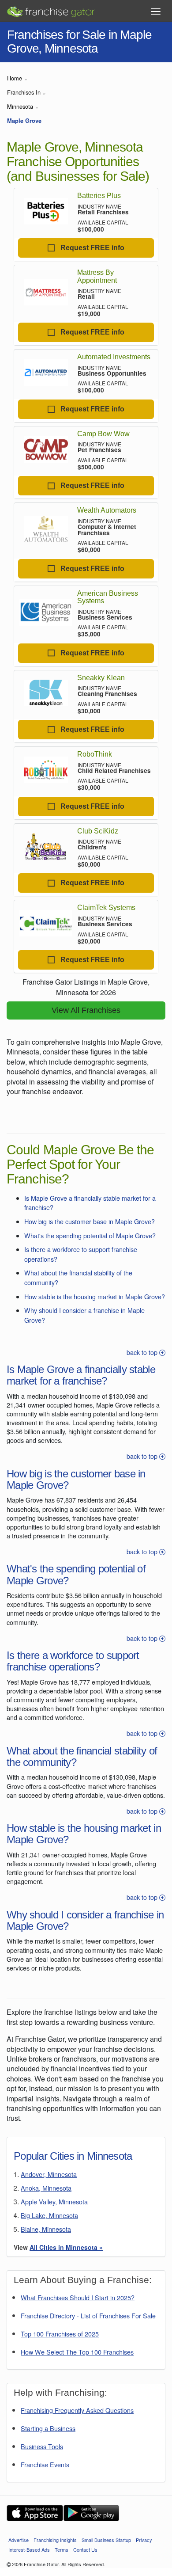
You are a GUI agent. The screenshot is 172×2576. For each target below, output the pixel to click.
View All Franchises (86, 1010)
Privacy (144, 2540)
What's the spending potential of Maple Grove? (90, 1235)
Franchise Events (45, 2464)
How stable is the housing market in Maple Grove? (95, 1296)
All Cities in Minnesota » (66, 2247)
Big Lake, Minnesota (49, 2215)
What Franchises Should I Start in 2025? (78, 2297)
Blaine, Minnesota (46, 2229)
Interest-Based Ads (29, 2549)
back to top (143, 1352)
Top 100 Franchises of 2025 (60, 2334)
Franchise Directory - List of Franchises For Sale (88, 2315)
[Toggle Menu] (156, 11)
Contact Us (85, 2549)
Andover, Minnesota (49, 2174)
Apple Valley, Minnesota (54, 2201)
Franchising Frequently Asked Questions (77, 2410)
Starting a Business (48, 2428)
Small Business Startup (106, 2540)
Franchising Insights (55, 2540)
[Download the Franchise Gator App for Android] (91, 2513)
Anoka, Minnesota (46, 2188)
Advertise (19, 2540)
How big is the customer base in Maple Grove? (90, 1221)
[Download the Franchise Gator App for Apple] (35, 2513)
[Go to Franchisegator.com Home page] (51, 9)
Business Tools (42, 2446)
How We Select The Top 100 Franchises (77, 2352)
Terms (62, 2549)
